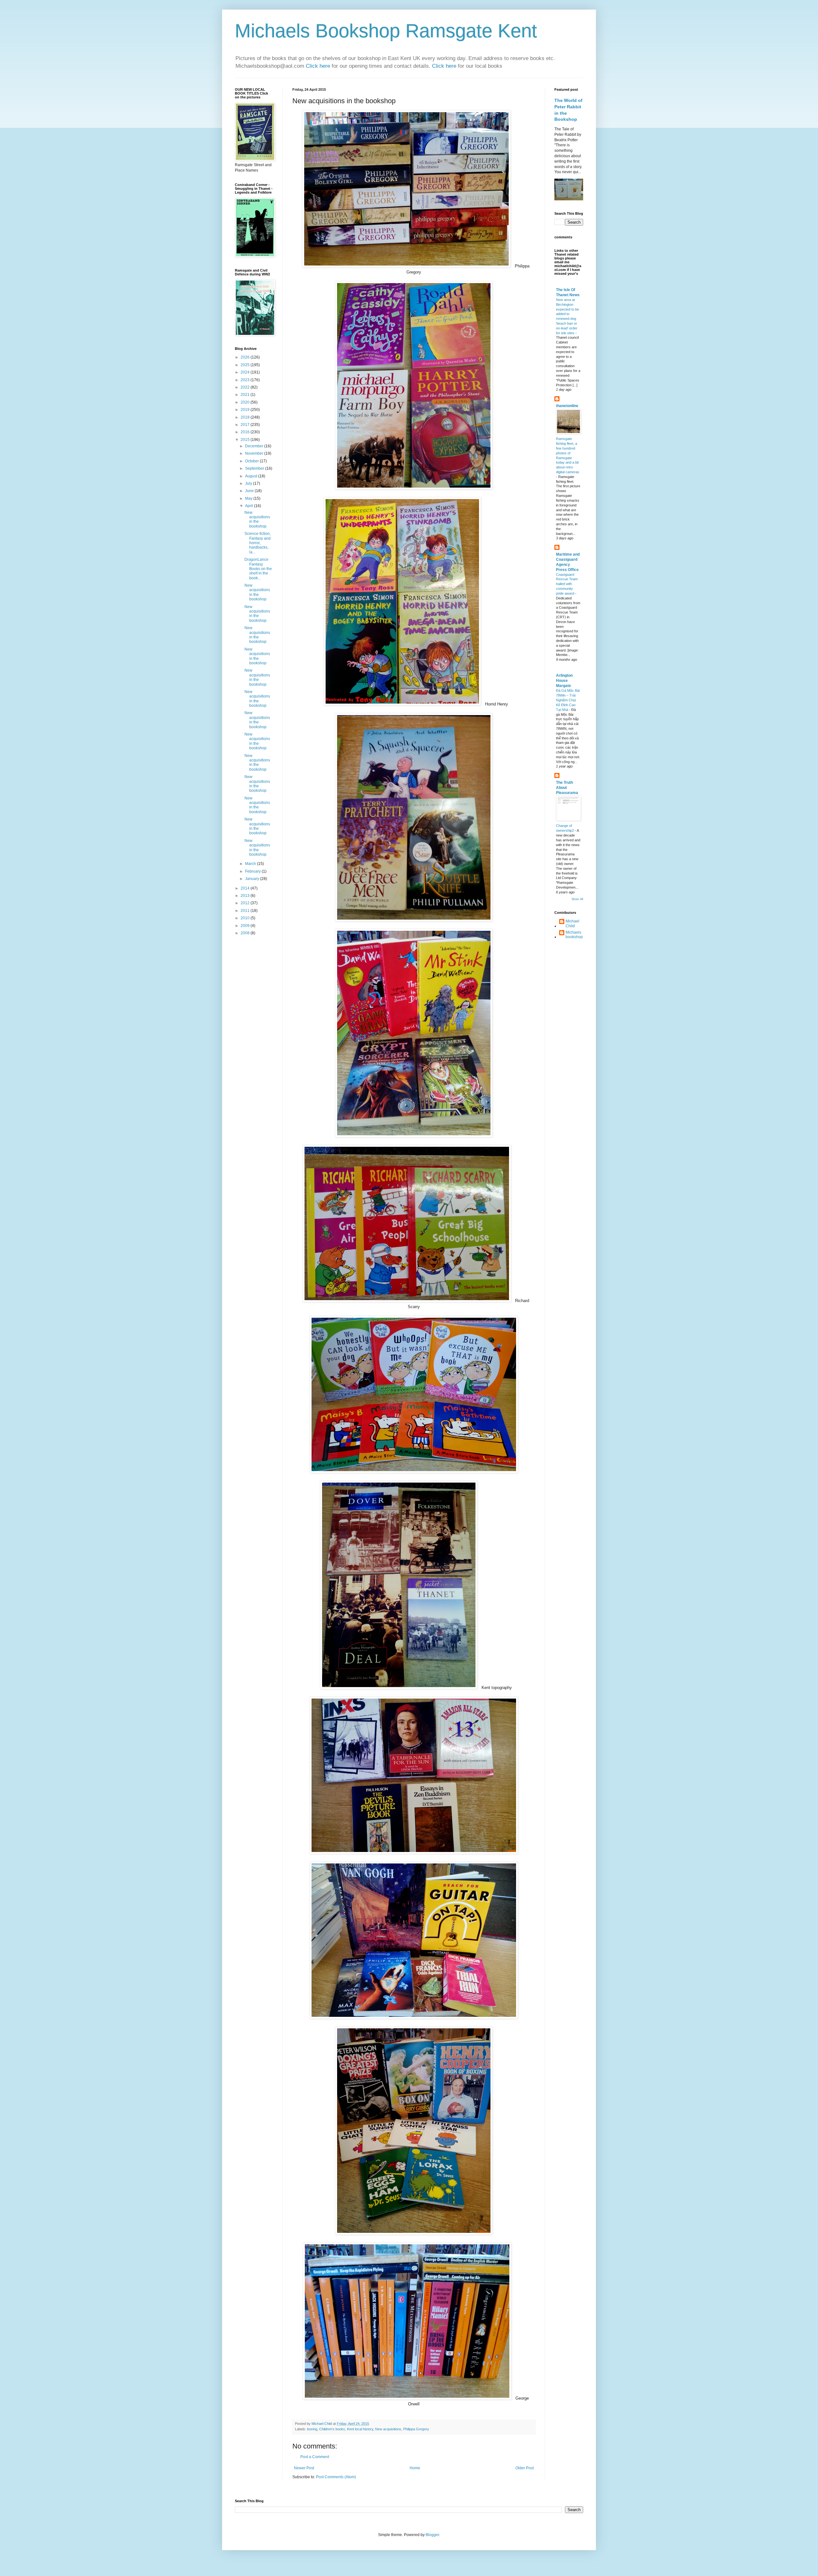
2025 (246, 365)
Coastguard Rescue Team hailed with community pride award (567, 584)
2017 (246, 425)
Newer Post (304, 2468)
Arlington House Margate (564, 681)
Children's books (332, 2429)
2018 (246, 417)
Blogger (432, 2535)
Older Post (525, 2468)
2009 (246, 926)
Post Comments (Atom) (336, 2477)
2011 (246, 911)
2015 (246, 440)
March (251, 864)
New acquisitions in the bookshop (257, 519)
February (253, 871)
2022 (246, 387)
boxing (312, 2429)
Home (415, 2468)
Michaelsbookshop (574, 935)
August (252, 476)
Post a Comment (315, 2457)
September (255, 468)
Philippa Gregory (416, 2429)
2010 (246, 918)
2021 (246, 395)
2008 (246, 933)
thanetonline (567, 406)
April (250, 506)
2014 (246, 888)
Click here (319, 66)
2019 (246, 410)
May (249, 498)
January (253, 879)
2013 (246, 896)
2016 (246, 432)
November (255, 453)
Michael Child (572, 923)
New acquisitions (388, 2429)
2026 (246, 357)
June (250, 491)
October (252, 461)
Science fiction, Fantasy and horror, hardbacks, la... (258, 543)
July (249, 483)
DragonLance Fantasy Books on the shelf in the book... (258, 569)
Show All (577, 899)
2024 (246, 372)
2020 (246, 402)
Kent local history (360, 2429)
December (255, 446)
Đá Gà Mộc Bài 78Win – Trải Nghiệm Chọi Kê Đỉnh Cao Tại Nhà (568, 700)
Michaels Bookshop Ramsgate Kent (386, 31)
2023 (246, 380)
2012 (246, 903)
